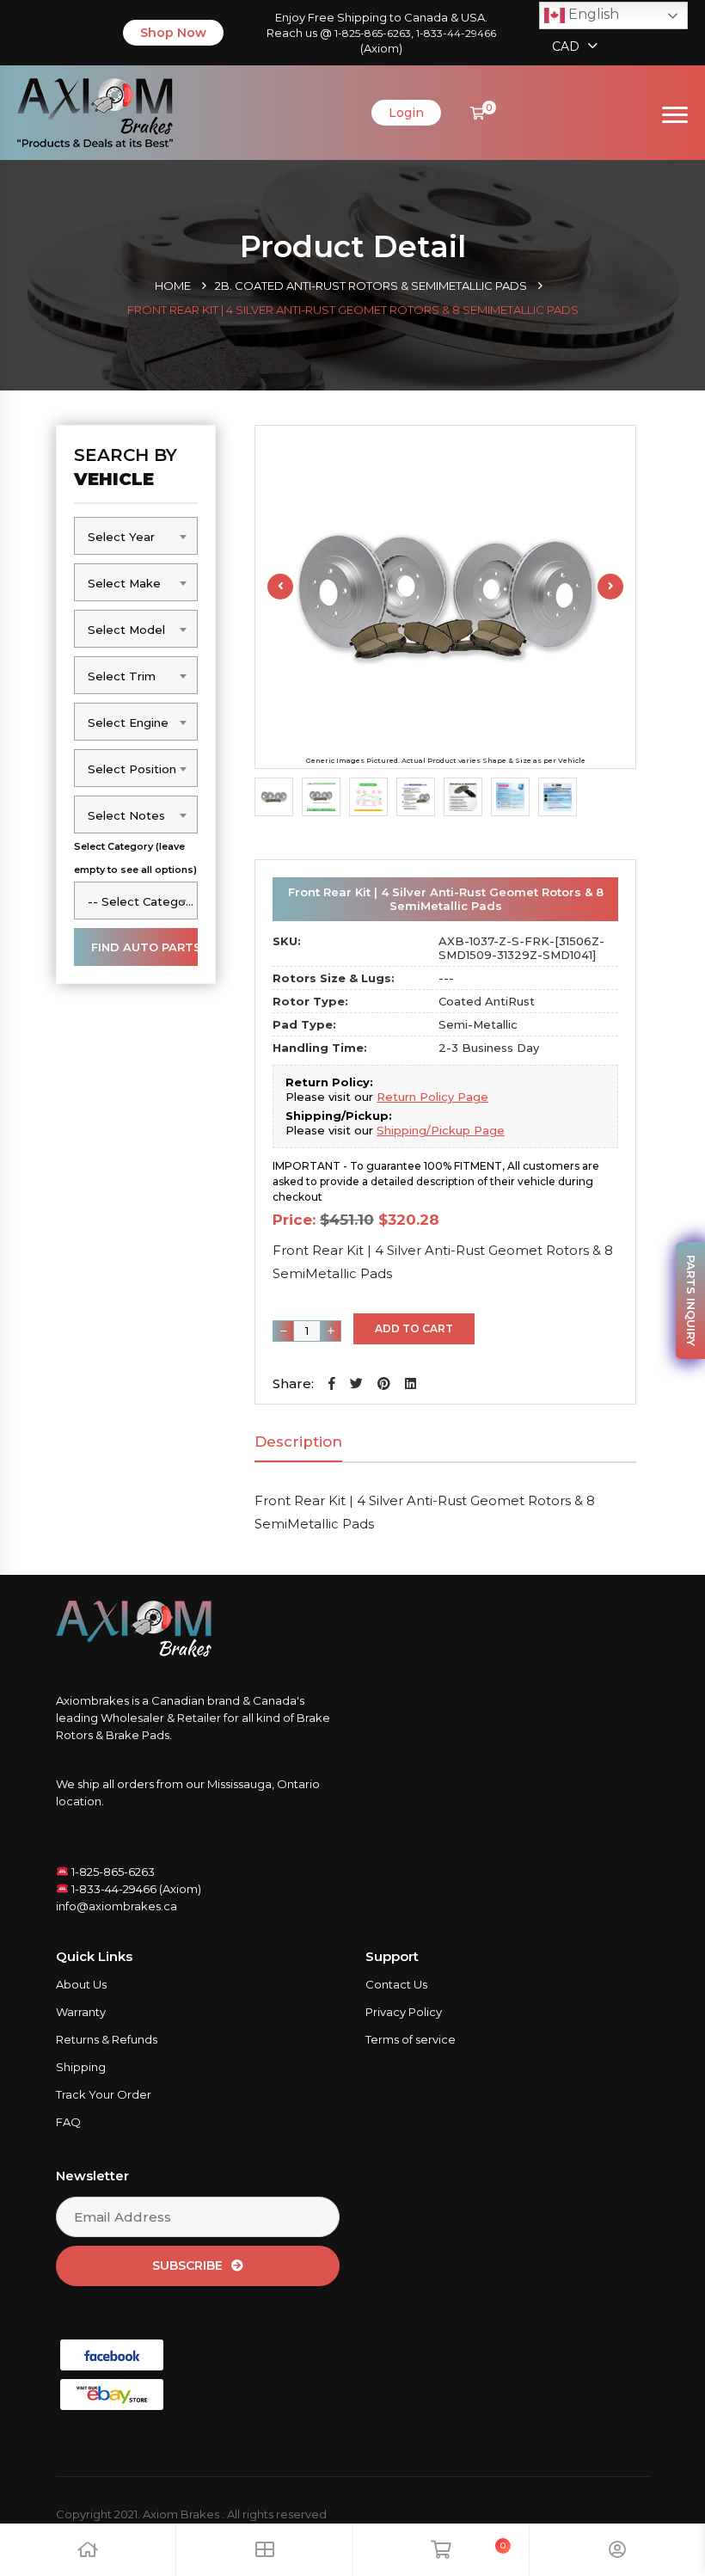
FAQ (68, 2122)
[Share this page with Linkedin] (411, 1383)
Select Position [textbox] (132, 769)
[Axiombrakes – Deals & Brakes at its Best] (95, 111)
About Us (81, 1984)
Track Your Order (104, 2094)
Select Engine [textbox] (128, 722)
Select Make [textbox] (124, 583)
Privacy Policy (404, 2012)
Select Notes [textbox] (126, 815)
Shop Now (173, 33)
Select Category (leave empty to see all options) (135, 858)
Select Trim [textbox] (122, 676)
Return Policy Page (432, 1097)
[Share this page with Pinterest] (384, 1383)
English (592, 14)
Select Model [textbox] (126, 630)
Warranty (81, 2012)
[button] (332, 1383)
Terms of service (411, 2039)
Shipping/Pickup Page (441, 1130)
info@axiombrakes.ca (116, 1906)
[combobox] (136, 536)
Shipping (81, 2067)
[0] (478, 113)
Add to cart (414, 1328)
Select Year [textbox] (121, 537)
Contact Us (396, 1984)
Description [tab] (298, 1442)
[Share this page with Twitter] (356, 1383)
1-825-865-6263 (373, 33)
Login (406, 113)
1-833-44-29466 (456, 33)
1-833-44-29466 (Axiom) (135, 1889)
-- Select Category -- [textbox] (142, 901)
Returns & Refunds (107, 2039)
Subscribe (187, 2266)
